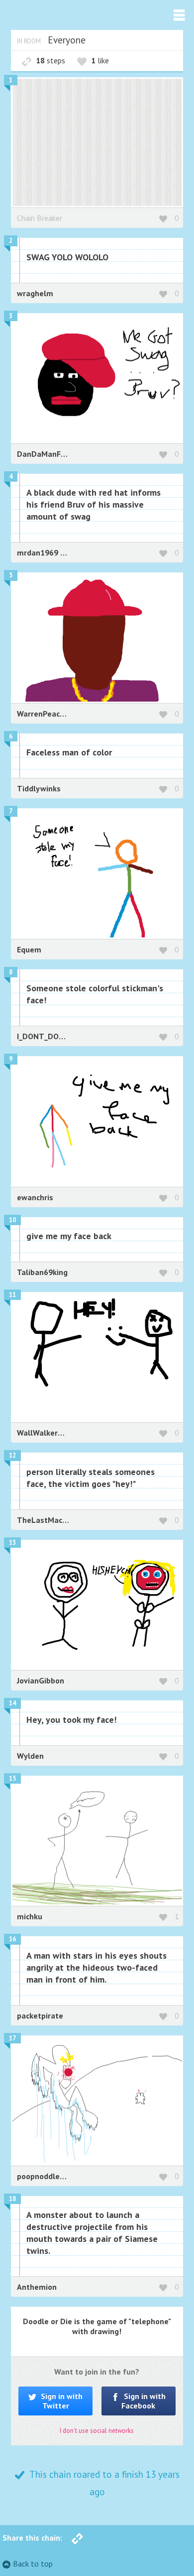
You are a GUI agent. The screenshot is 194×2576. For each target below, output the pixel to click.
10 (12, 1220)
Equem (29, 949)
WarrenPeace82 (45, 714)
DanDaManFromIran (53, 454)
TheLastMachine (47, 1520)
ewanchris (35, 1197)
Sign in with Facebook (144, 2401)
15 (12, 1778)
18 (12, 2199)
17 (12, 2038)
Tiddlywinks (39, 788)
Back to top (33, 2564)
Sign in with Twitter (61, 2401)
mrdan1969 (39, 552)
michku (30, 1916)
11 (12, 1295)
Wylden (30, 1756)
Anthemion (37, 2287)
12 (12, 1455)
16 (12, 1939)
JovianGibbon (41, 1680)
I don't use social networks (97, 2431)
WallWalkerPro (44, 1433)
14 (12, 1703)
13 (12, 1543)
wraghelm (35, 293)
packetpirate (40, 2016)
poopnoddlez (41, 2176)
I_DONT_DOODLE (48, 1036)
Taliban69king (42, 1272)
